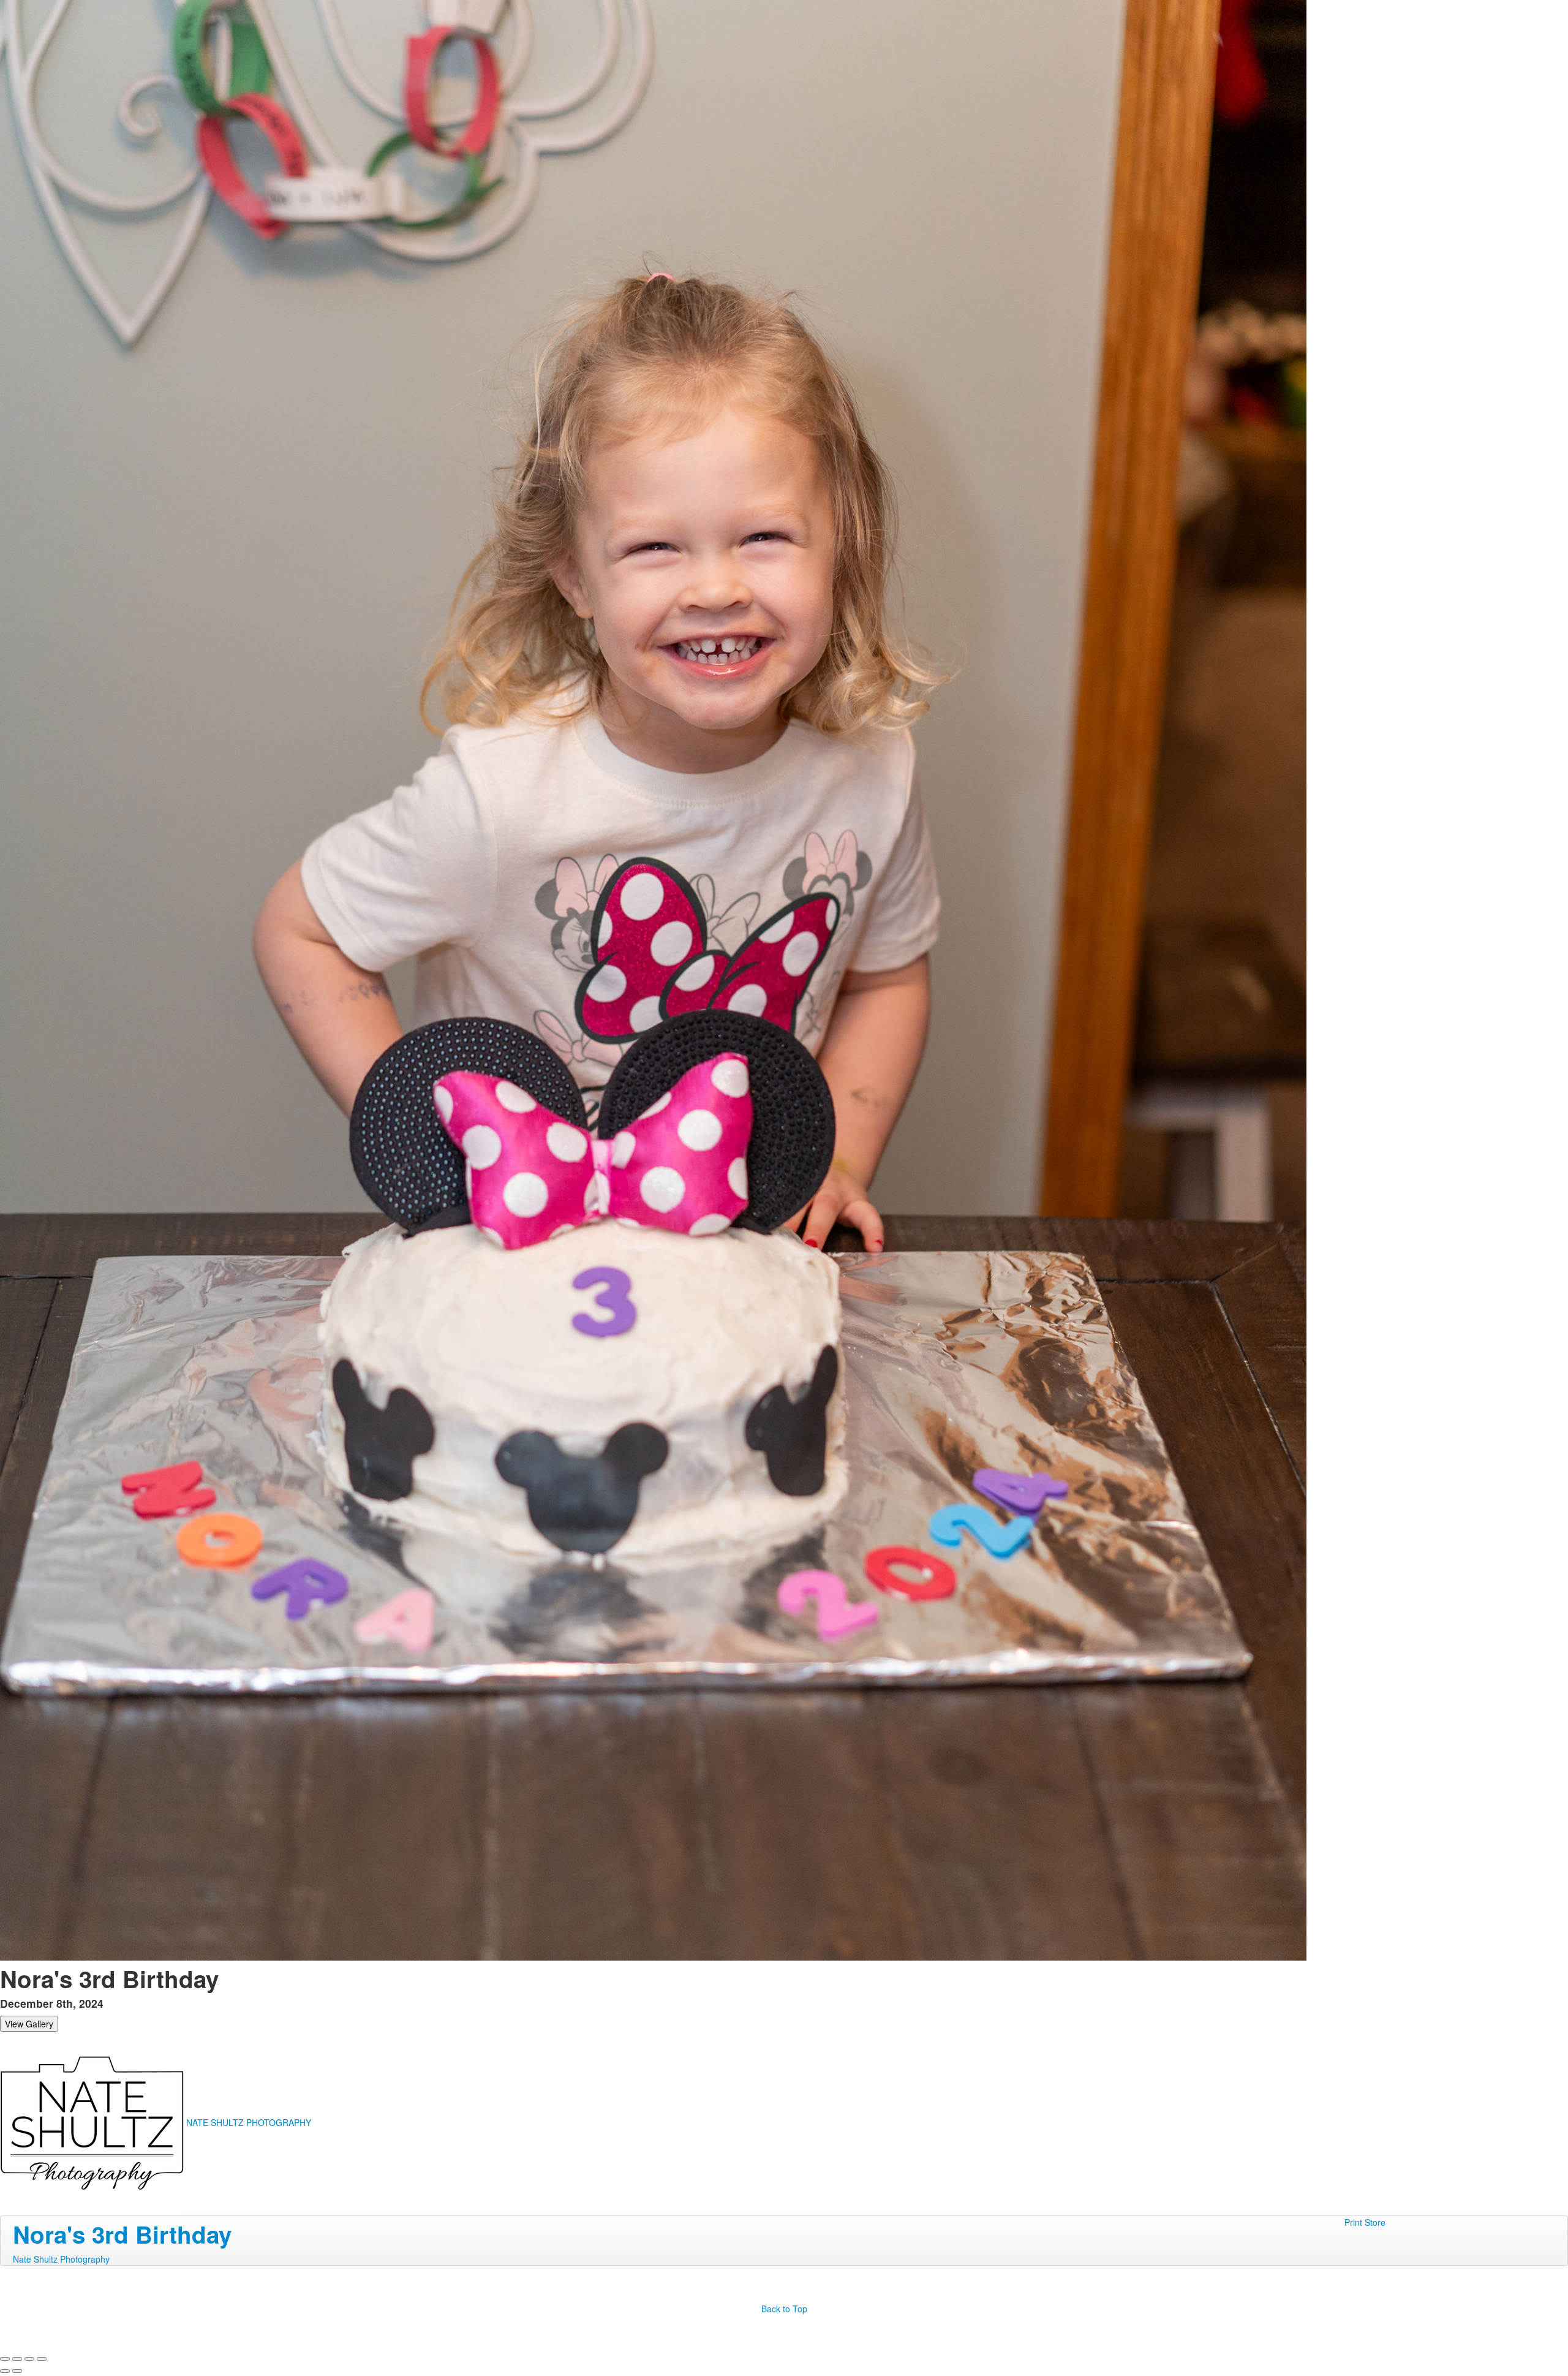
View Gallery (29, 2024)
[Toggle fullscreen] (29, 2359)
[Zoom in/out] (42, 2359)
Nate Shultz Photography (61, 2259)
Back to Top (784, 2309)
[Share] (17, 2359)
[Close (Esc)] (5, 2359)
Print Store (1365, 2222)
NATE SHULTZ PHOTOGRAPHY (249, 2122)
